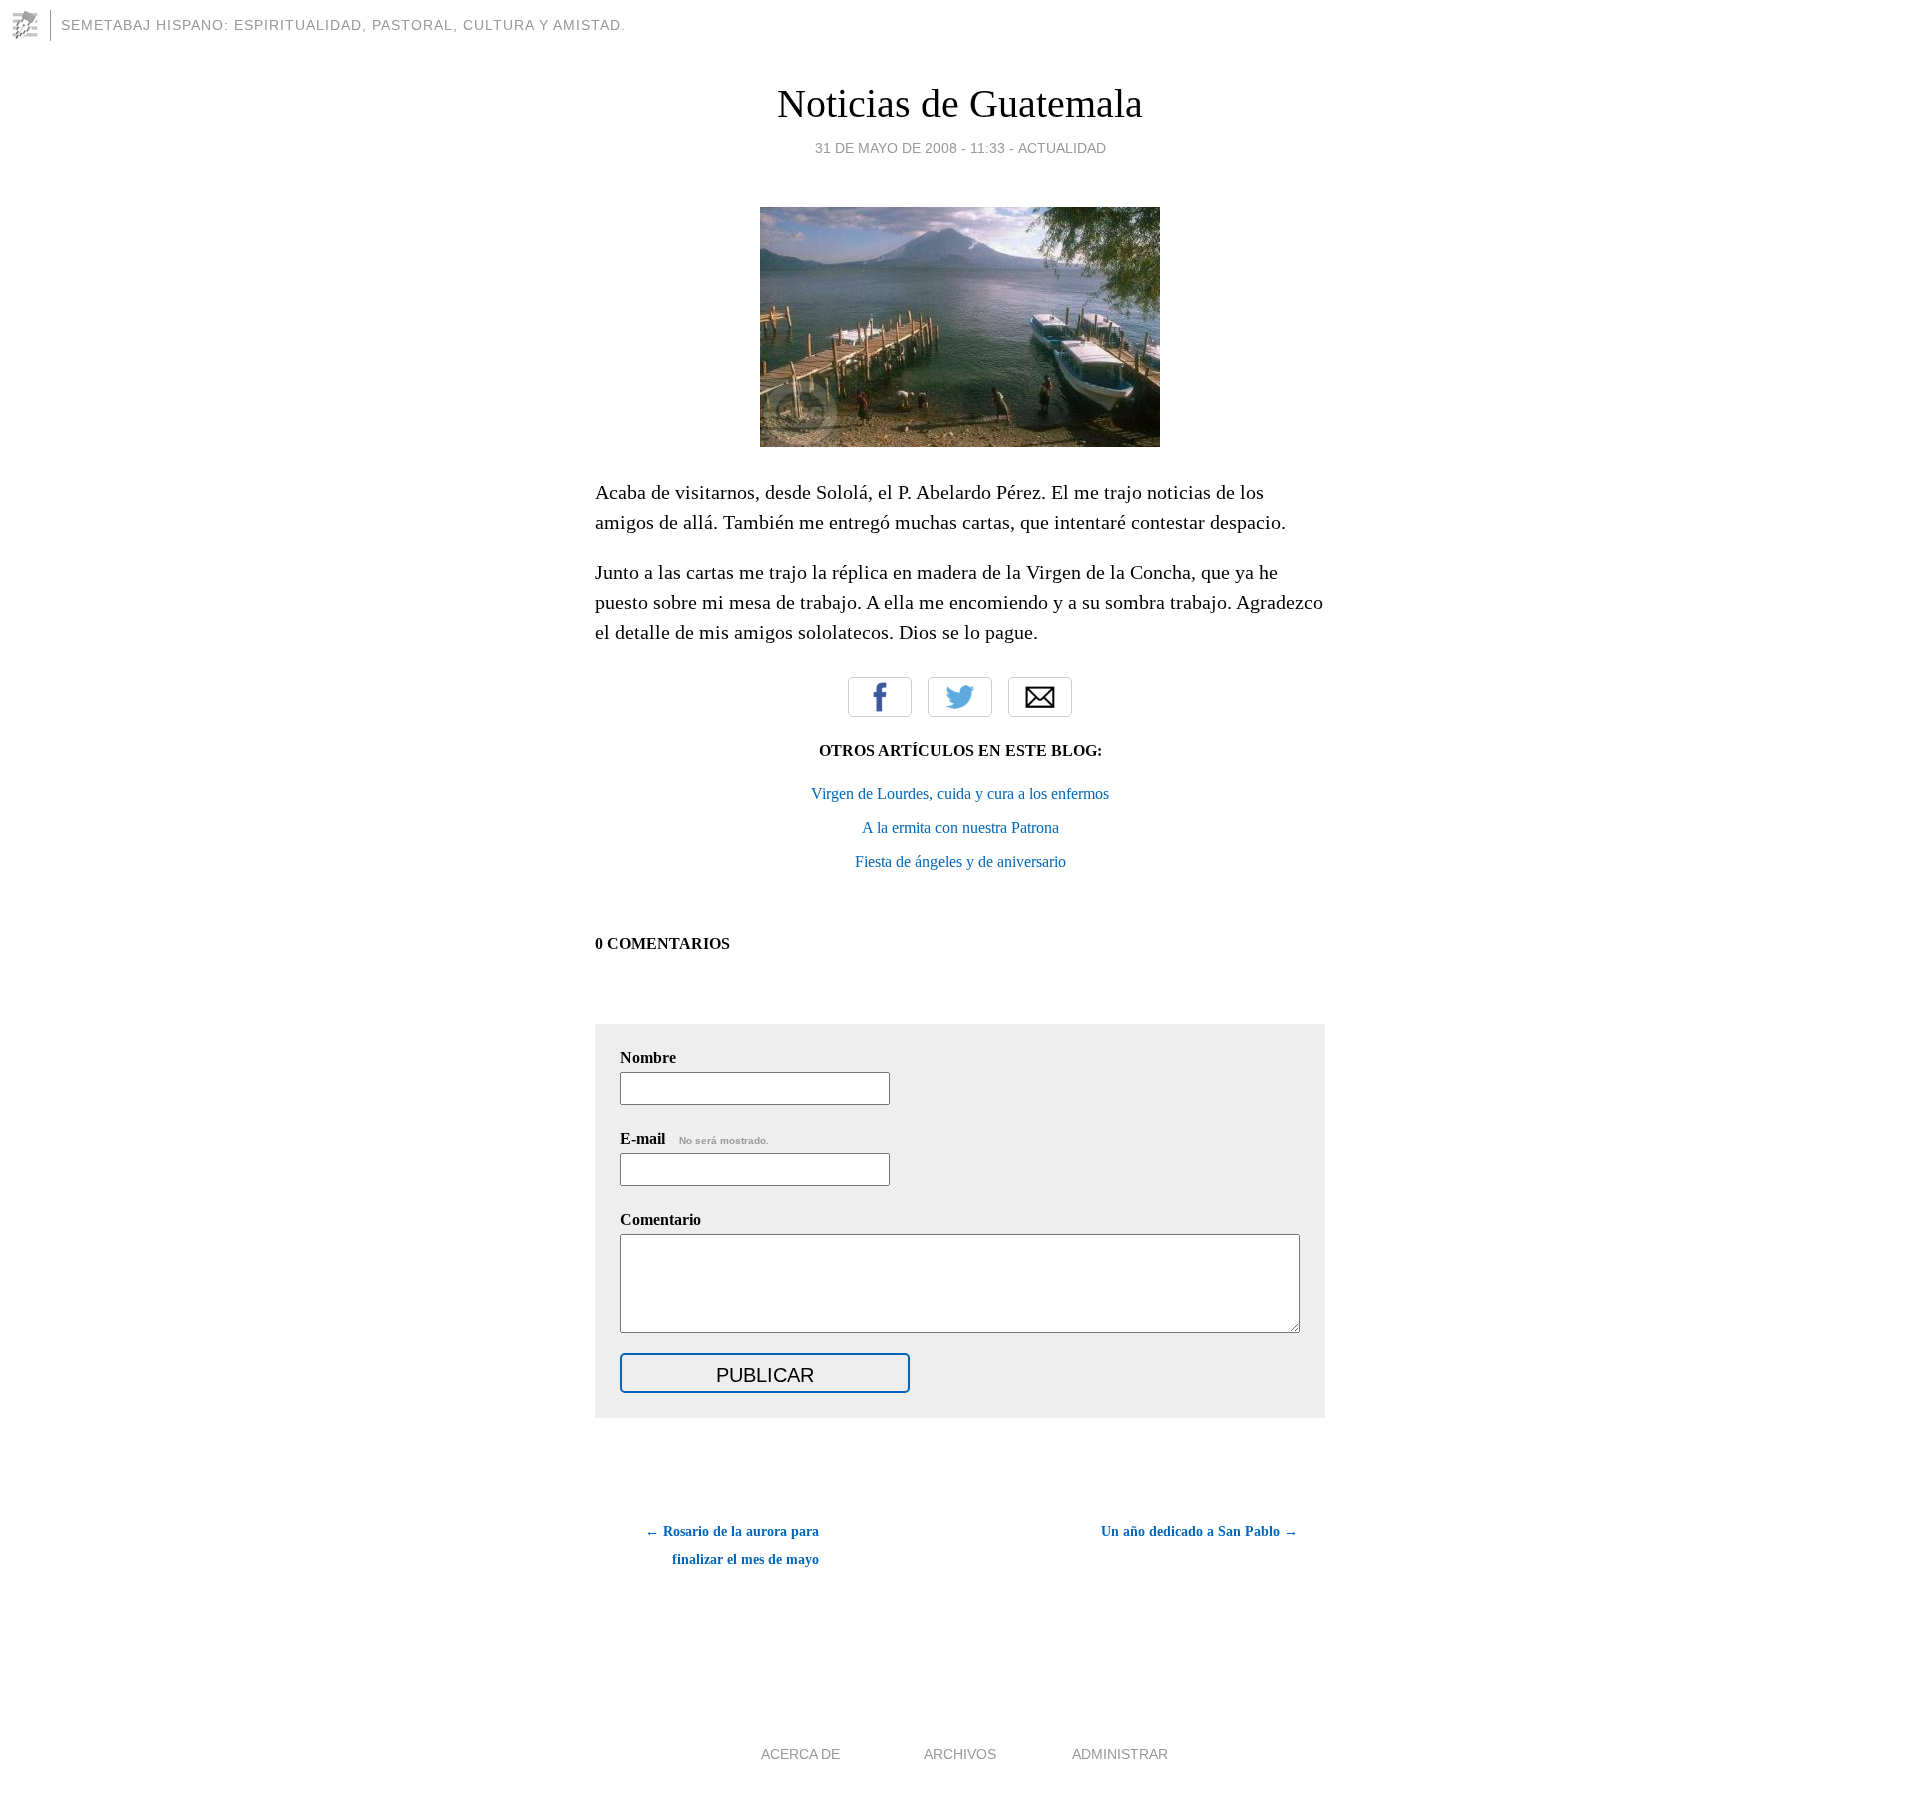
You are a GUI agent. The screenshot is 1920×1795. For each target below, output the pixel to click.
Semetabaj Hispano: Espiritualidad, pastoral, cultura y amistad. (343, 25)
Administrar (1120, 1754)
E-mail (694, 1138)
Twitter (960, 697)
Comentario (660, 1219)
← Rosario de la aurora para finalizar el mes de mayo (732, 1545)
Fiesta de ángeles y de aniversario (960, 861)
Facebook (880, 697)
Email (1040, 697)
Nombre (648, 1057)
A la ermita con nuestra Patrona (960, 827)
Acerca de (800, 1754)
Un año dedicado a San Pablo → (1199, 1531)
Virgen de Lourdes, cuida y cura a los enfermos (960, 793)
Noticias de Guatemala (960, 103)
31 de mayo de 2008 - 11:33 (910, 148)
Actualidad (1062, 148)
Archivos (960, 1754)
